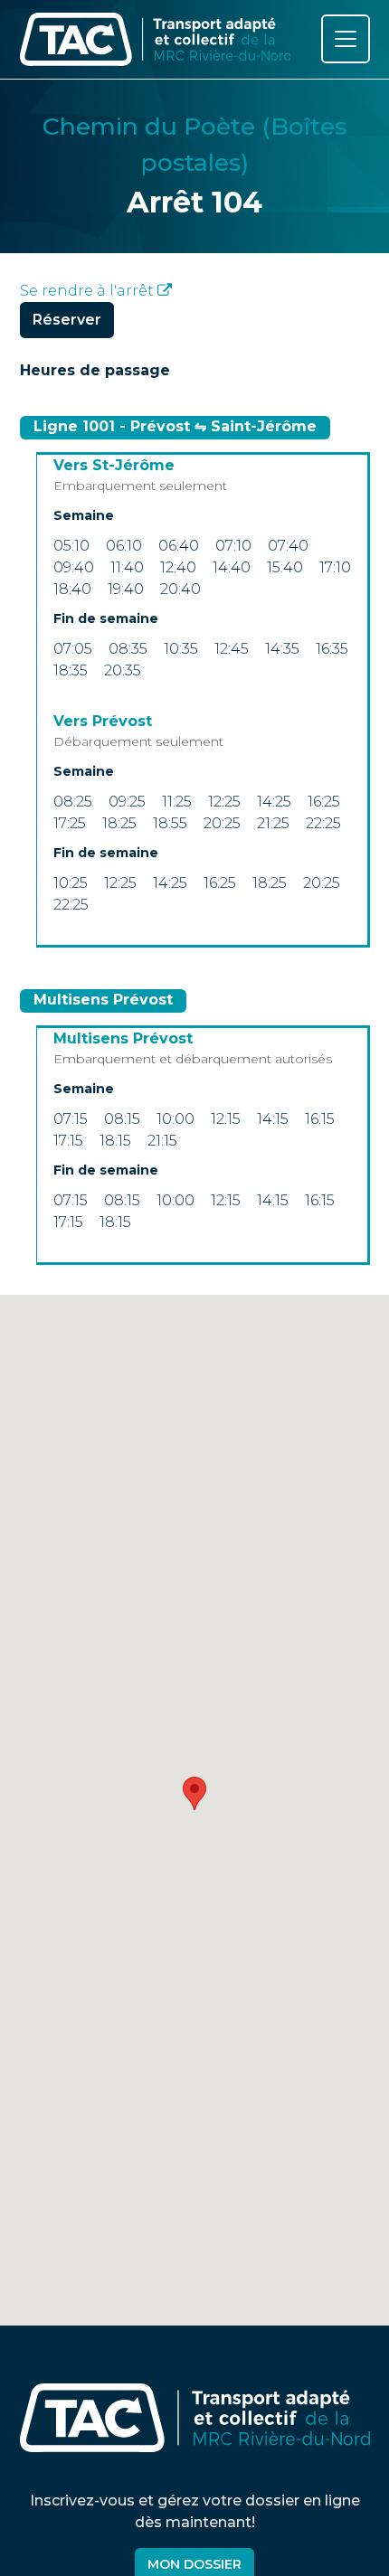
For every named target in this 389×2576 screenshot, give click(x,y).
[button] (194, 1793)
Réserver (67, 320)
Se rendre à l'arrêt (89, 291)
